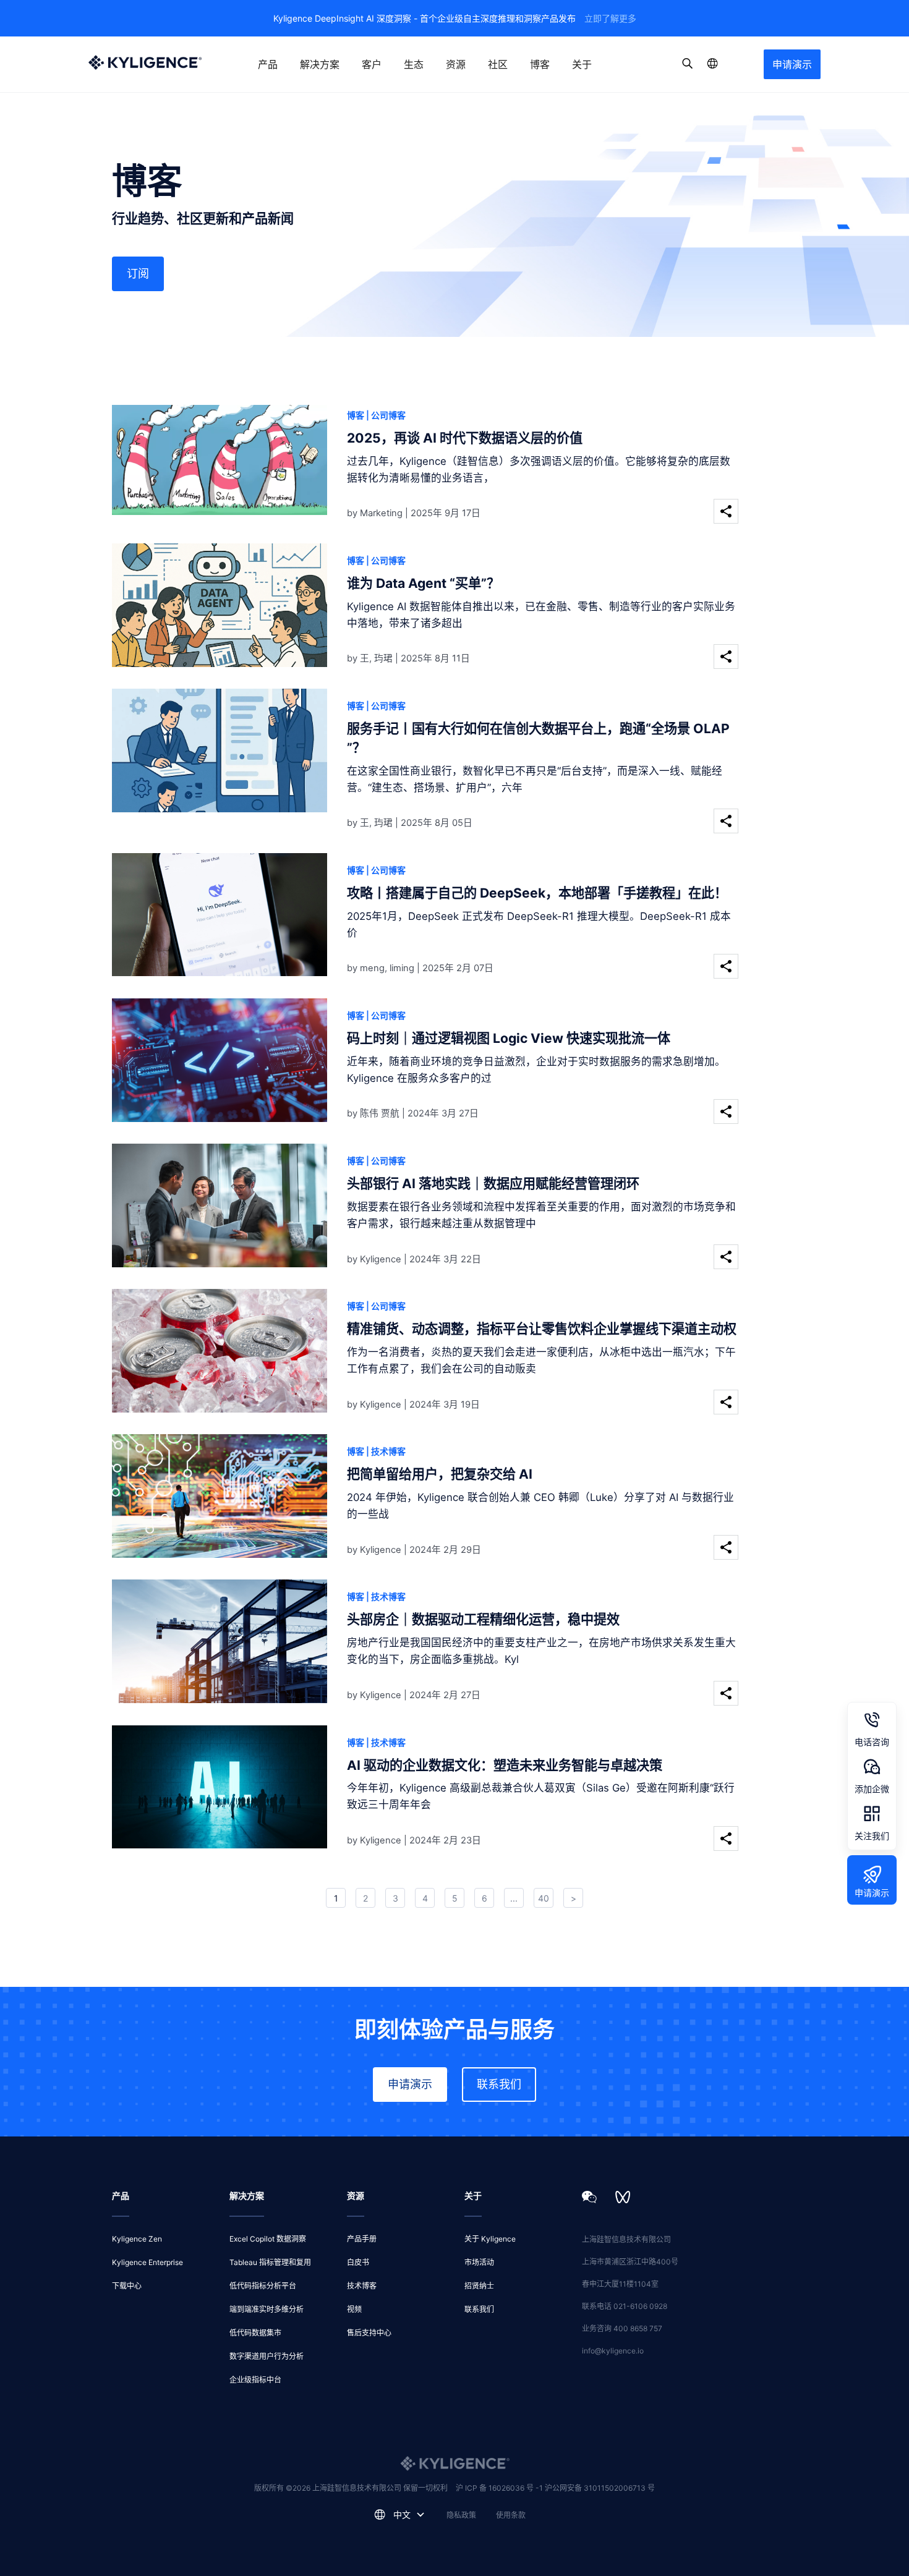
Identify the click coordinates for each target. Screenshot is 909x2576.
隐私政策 (461, 2515)
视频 (354, 2309)
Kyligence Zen (137, 2239)
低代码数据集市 (255, 2333)
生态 (414, 64)
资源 (456, 64)
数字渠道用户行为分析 (267, 2356)
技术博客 (362, 2286)
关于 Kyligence (490, 2239)
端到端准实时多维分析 (267, 2309)
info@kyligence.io (613, 2351)
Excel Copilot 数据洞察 (268, 2239)
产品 (268, 64)
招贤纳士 (479, 2286)
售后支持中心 (369, 2333)
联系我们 (499, 2084)
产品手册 (362, 2239)
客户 (372, 64)
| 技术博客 (386, 1451)
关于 (582, 64)
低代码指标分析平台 (263, 2286)
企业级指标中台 (255, 2380)
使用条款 (511, 2515)
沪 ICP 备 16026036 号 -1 (500, 2488)
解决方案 (320, 64)
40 (544, 1898)
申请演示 (792, 64)
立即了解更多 (610, 18)
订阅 (138, 274)
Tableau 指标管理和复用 (270, 2262)
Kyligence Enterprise (147, 2262)
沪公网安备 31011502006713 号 (600, 2488)
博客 (540, 64)
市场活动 (479, 2262)
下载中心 (127, 2286)
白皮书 (358, 2262)
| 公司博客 (386, 415)
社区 (498, 64)
